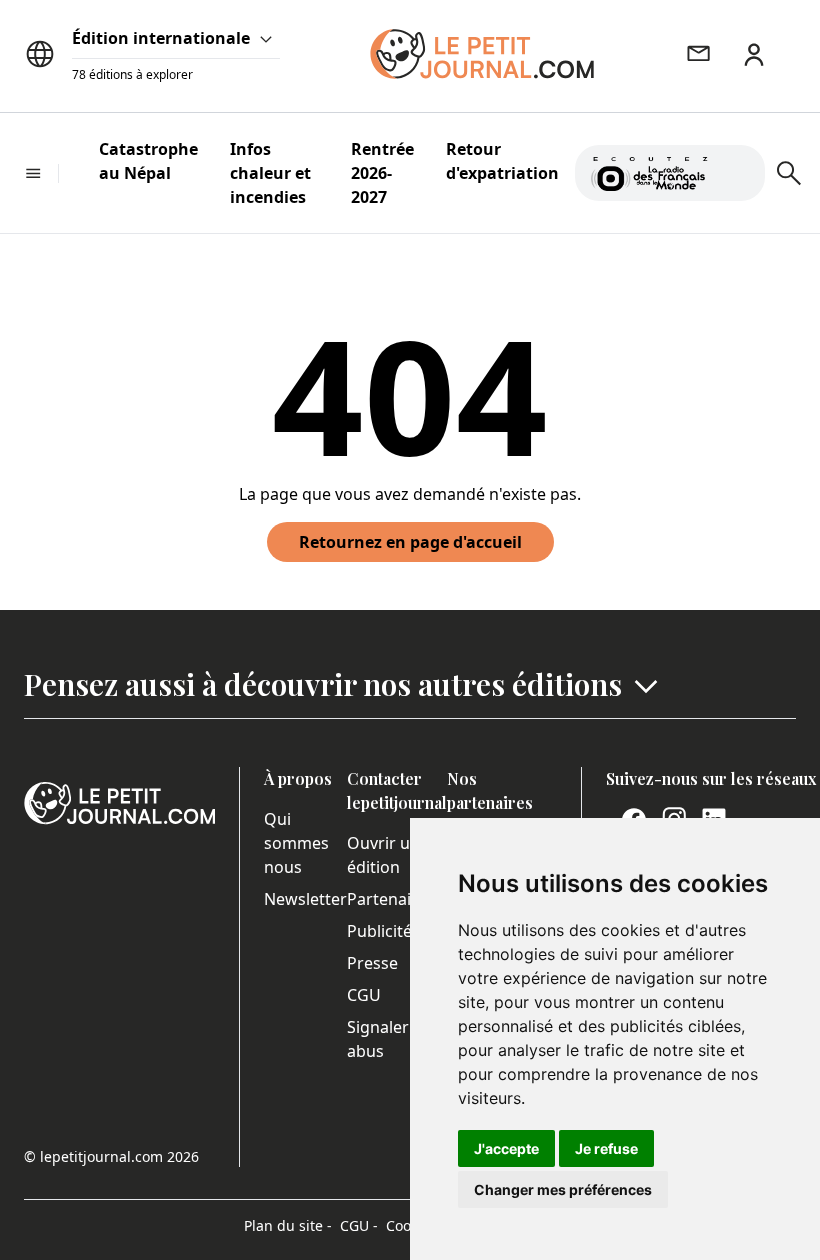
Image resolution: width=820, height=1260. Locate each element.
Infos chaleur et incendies (270, 173)
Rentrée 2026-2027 (382, 173)
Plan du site (288, 1225)
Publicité (379, 931)
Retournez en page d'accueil (410, 542)
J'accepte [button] (506, 1148)
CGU (364, 995)
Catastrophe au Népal (148, 161)
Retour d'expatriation (502, 161)
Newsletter (305, 899)
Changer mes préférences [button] (563, 1189)
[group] (738, 169)
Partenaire (387, 899)
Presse (372, 963)
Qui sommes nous (296, 843)
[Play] (738, 173)
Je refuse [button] (606, 1148)
